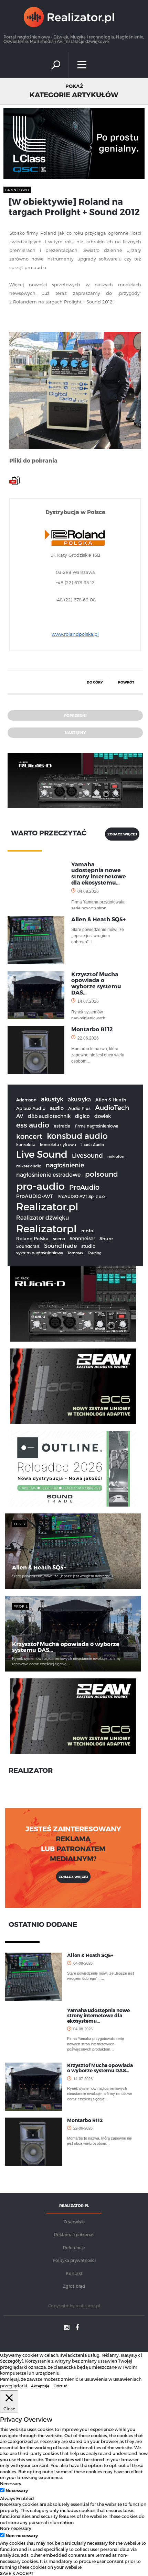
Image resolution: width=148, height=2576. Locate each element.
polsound (102, 1174)
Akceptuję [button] (40, 2386)
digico (82, 1116)
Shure (106, 1239)
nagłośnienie (65, 1165)
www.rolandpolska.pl (75, 634)
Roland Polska (32, 1239)
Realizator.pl (47, 1206)
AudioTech (112, 1107)
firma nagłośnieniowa (97, 1126)
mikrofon (116, 1156)
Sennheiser (82, 1238)
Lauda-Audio (92, 1145)
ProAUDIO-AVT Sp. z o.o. (82, 1196)
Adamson (26, 1100)
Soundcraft (28, 1246)
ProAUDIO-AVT (35, 1196)
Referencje (74, 2247)
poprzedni (75, 715)
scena (59, 1238)
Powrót (126, 682)
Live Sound (42, 1154)
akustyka (79, 1099)
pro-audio (40, 1186)
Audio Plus (79, 1108)
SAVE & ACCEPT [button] (17, 2573)
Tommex (75, 1253)
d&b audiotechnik (49, 1116)
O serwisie (74, 2222)
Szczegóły (11, 2361)
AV (20, 1116)
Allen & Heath (111, 1100)
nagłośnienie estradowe (48, 1174)
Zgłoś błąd (74, 2286)
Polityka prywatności (74, 2260)
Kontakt (74, 2273)
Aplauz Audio (31, 1108)
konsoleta (26, 1144)
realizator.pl (88, 2306)
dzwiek (103, 1116)
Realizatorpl (46, 1228)
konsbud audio (77, 1136)
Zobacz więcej (73, 1877)
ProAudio (84, 1187)
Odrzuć (60, 2386)
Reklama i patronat (74, 2234)
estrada (62, 1126)
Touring (95, 1253)
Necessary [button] (11, 2483)
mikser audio (29, 1166)
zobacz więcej (122, 834)
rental (88, 1231)
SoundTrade (60, 1246)
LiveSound (87, 1155)
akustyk (52, 1099)
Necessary (17, 2490)
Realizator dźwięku (43, 1217)
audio (57, 1108)
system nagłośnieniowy (40, 1253)
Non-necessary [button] (16, 2528)
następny (75, 732)
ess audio (33, 1125)
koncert (29, 1136)
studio (88, 1246)
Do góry (95, 682)
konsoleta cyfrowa (58, 1144)
